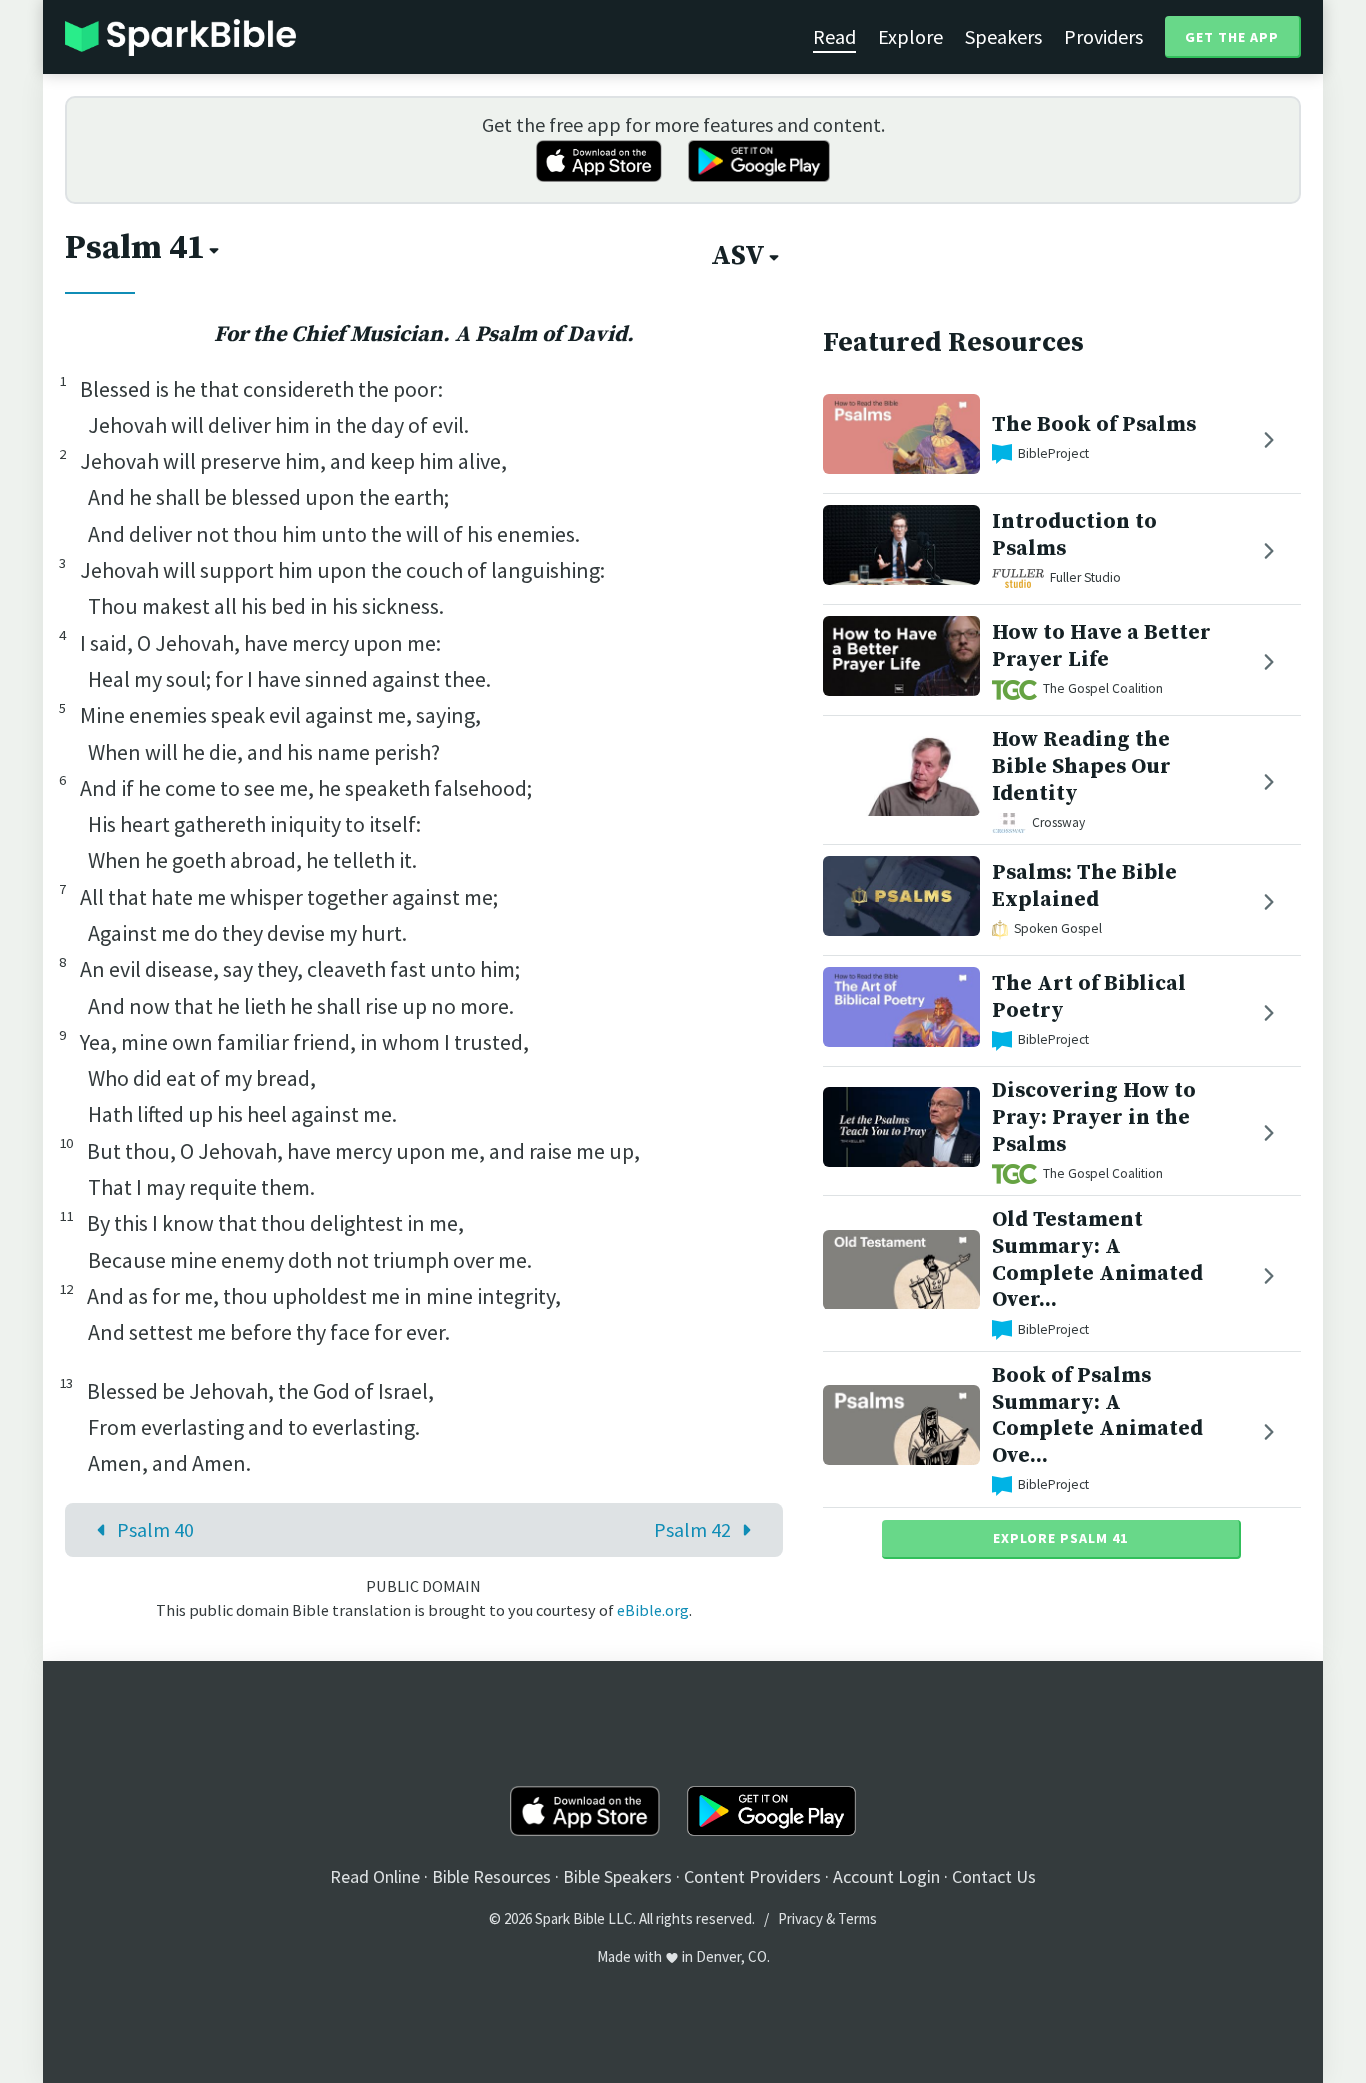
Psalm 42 (692, 1529)
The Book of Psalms (1094, 424)
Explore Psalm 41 (1060, 1538)
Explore (910, 36)
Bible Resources (491, 1876)
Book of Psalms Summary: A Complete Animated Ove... (1097, 1415)
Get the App (1232, 37)
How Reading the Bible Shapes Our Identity (1081, 766)
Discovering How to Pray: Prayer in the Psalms (1094, 1117)
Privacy (800, 1918)
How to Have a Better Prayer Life (1101, 646)
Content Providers (752, 1876)
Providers (1103, 36)
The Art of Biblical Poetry (1089, 998)
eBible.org (653, 1610)
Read (834, 36)
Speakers (1003, 36)
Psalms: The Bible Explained (1084, 887)
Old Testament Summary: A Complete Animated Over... (1097, 1259)
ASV (738, 256)
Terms (857, 1918)
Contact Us (994, 1876)
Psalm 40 (155, 1529)
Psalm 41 (135, 248)
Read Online (375, 1876)
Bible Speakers (617, 1876)
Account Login (886, 1876)
